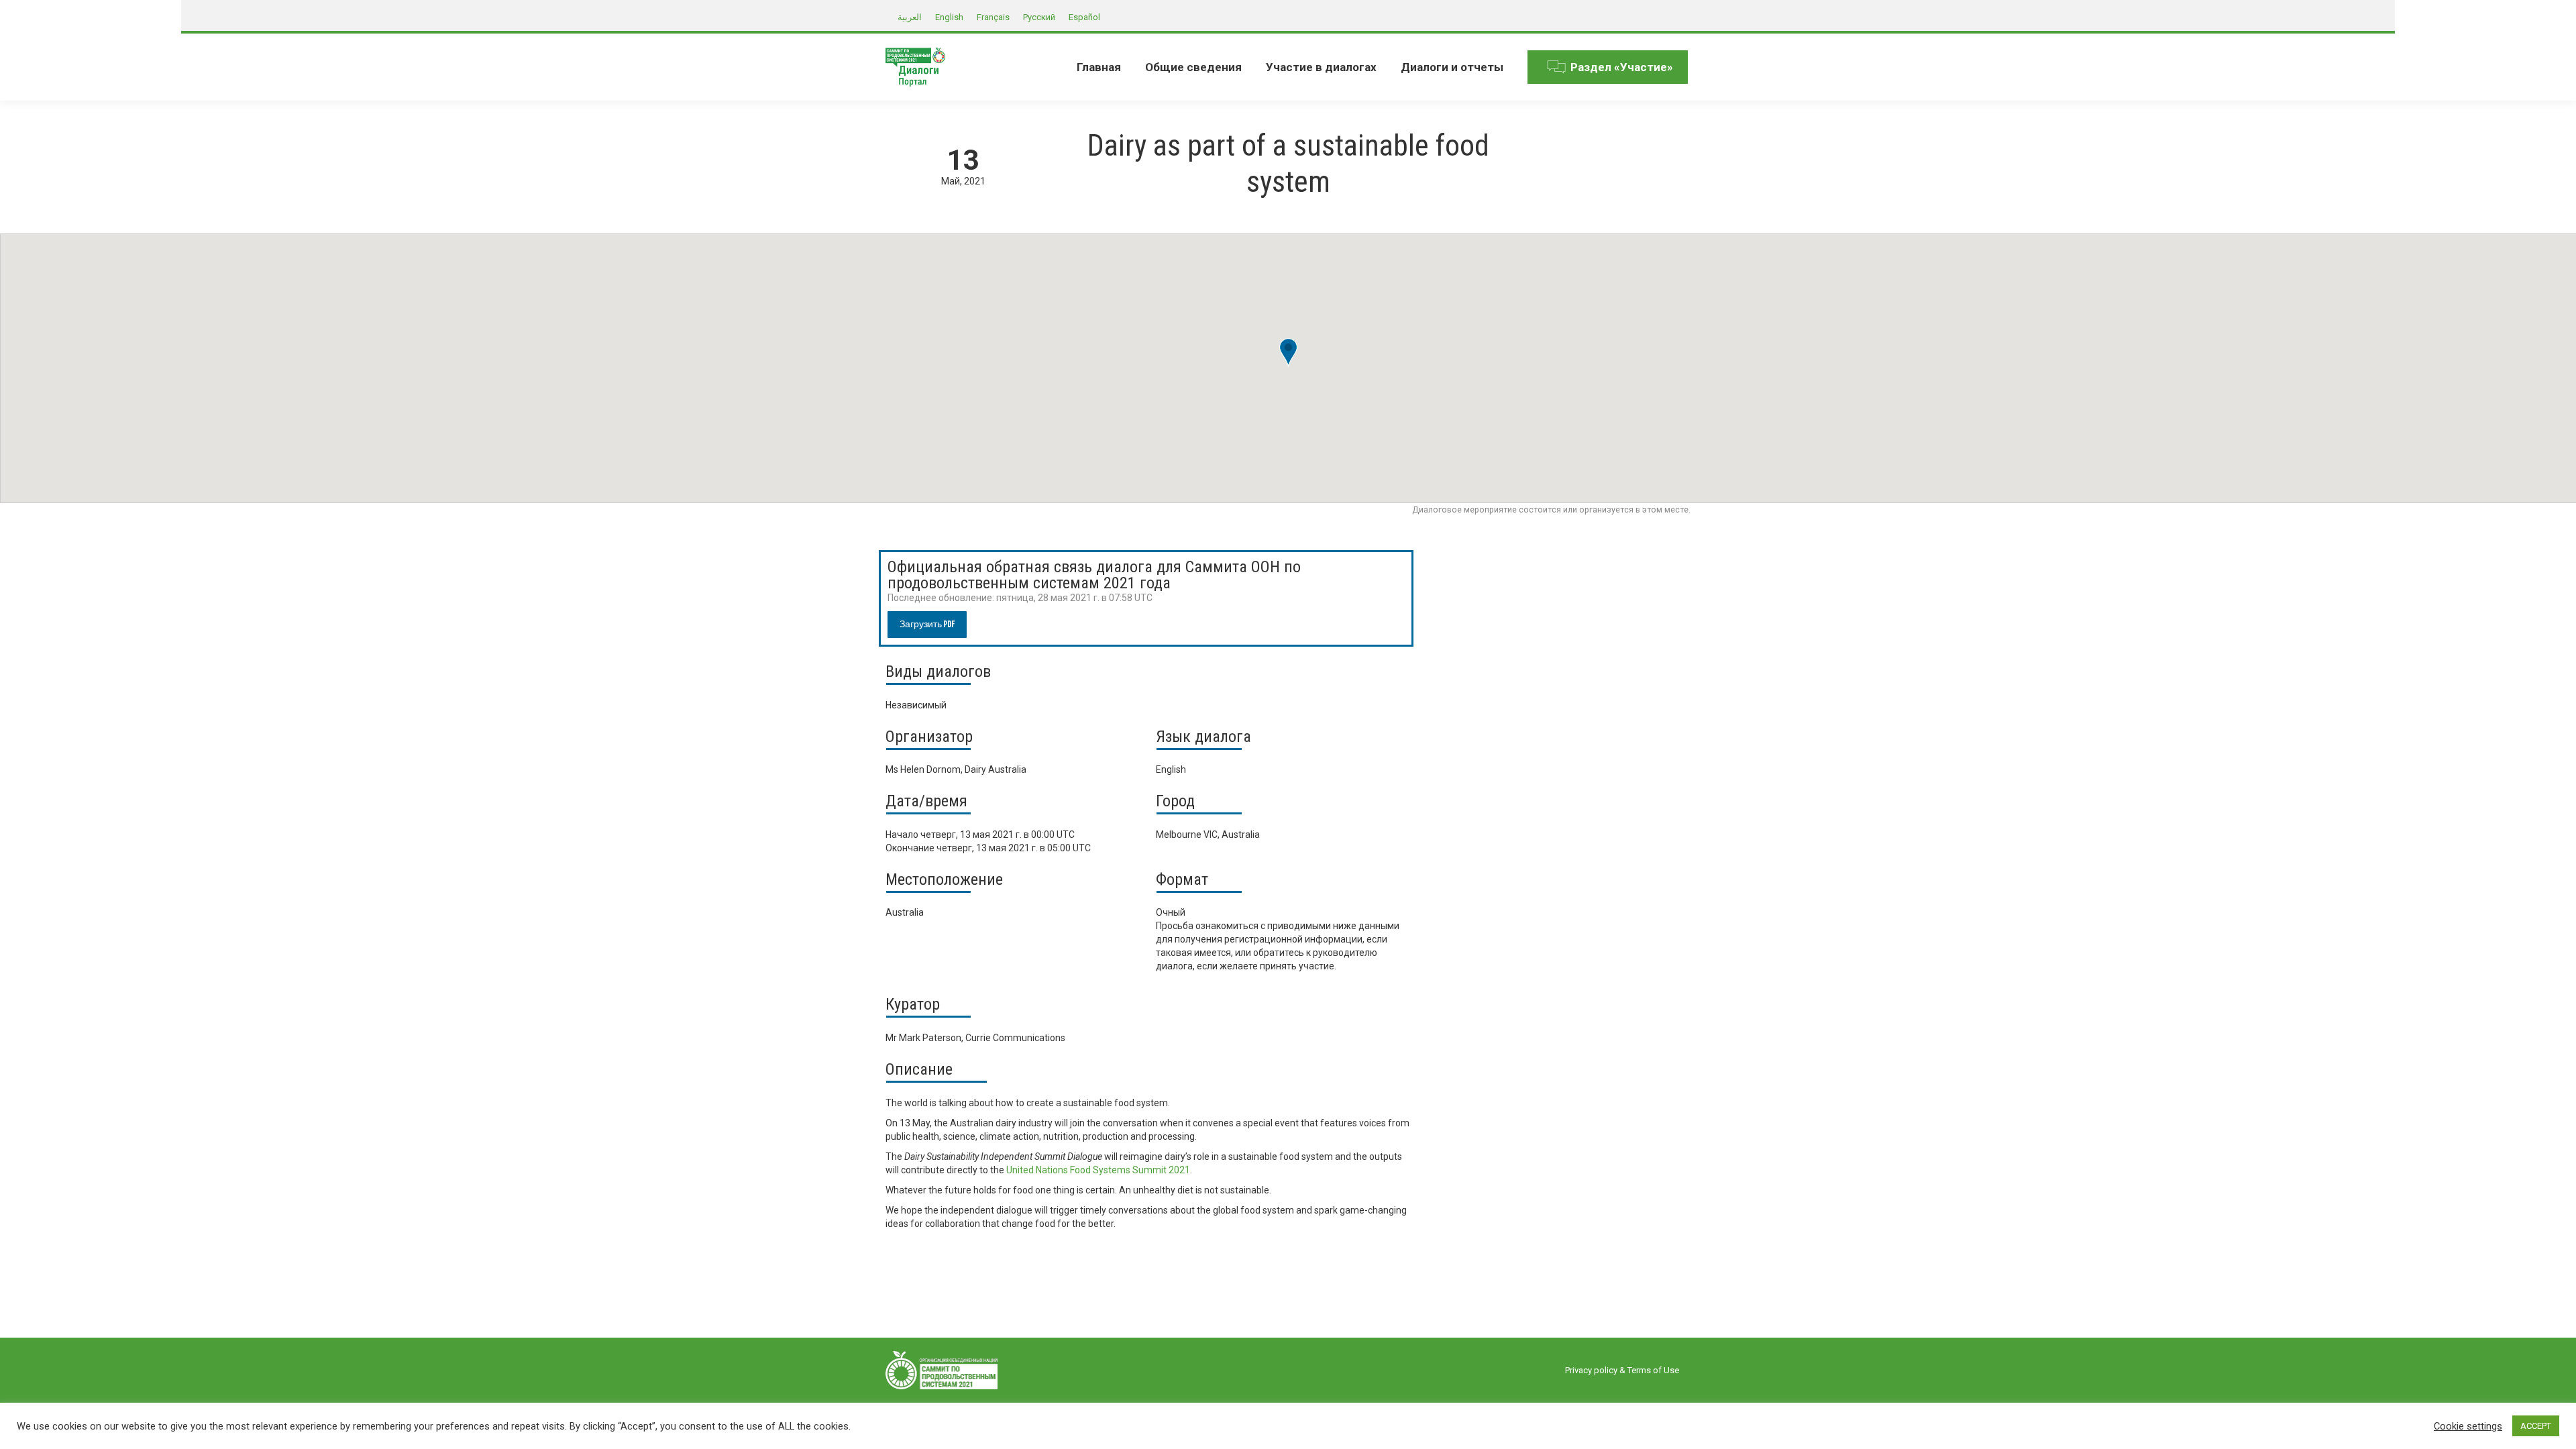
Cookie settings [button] (2468, 1426)
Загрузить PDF (927, 624)
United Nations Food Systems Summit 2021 (1098, 1170)
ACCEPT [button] (2536, 1426)
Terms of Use (1653, 1370)
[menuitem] (1099, 67)
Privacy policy (1591, 1370)
